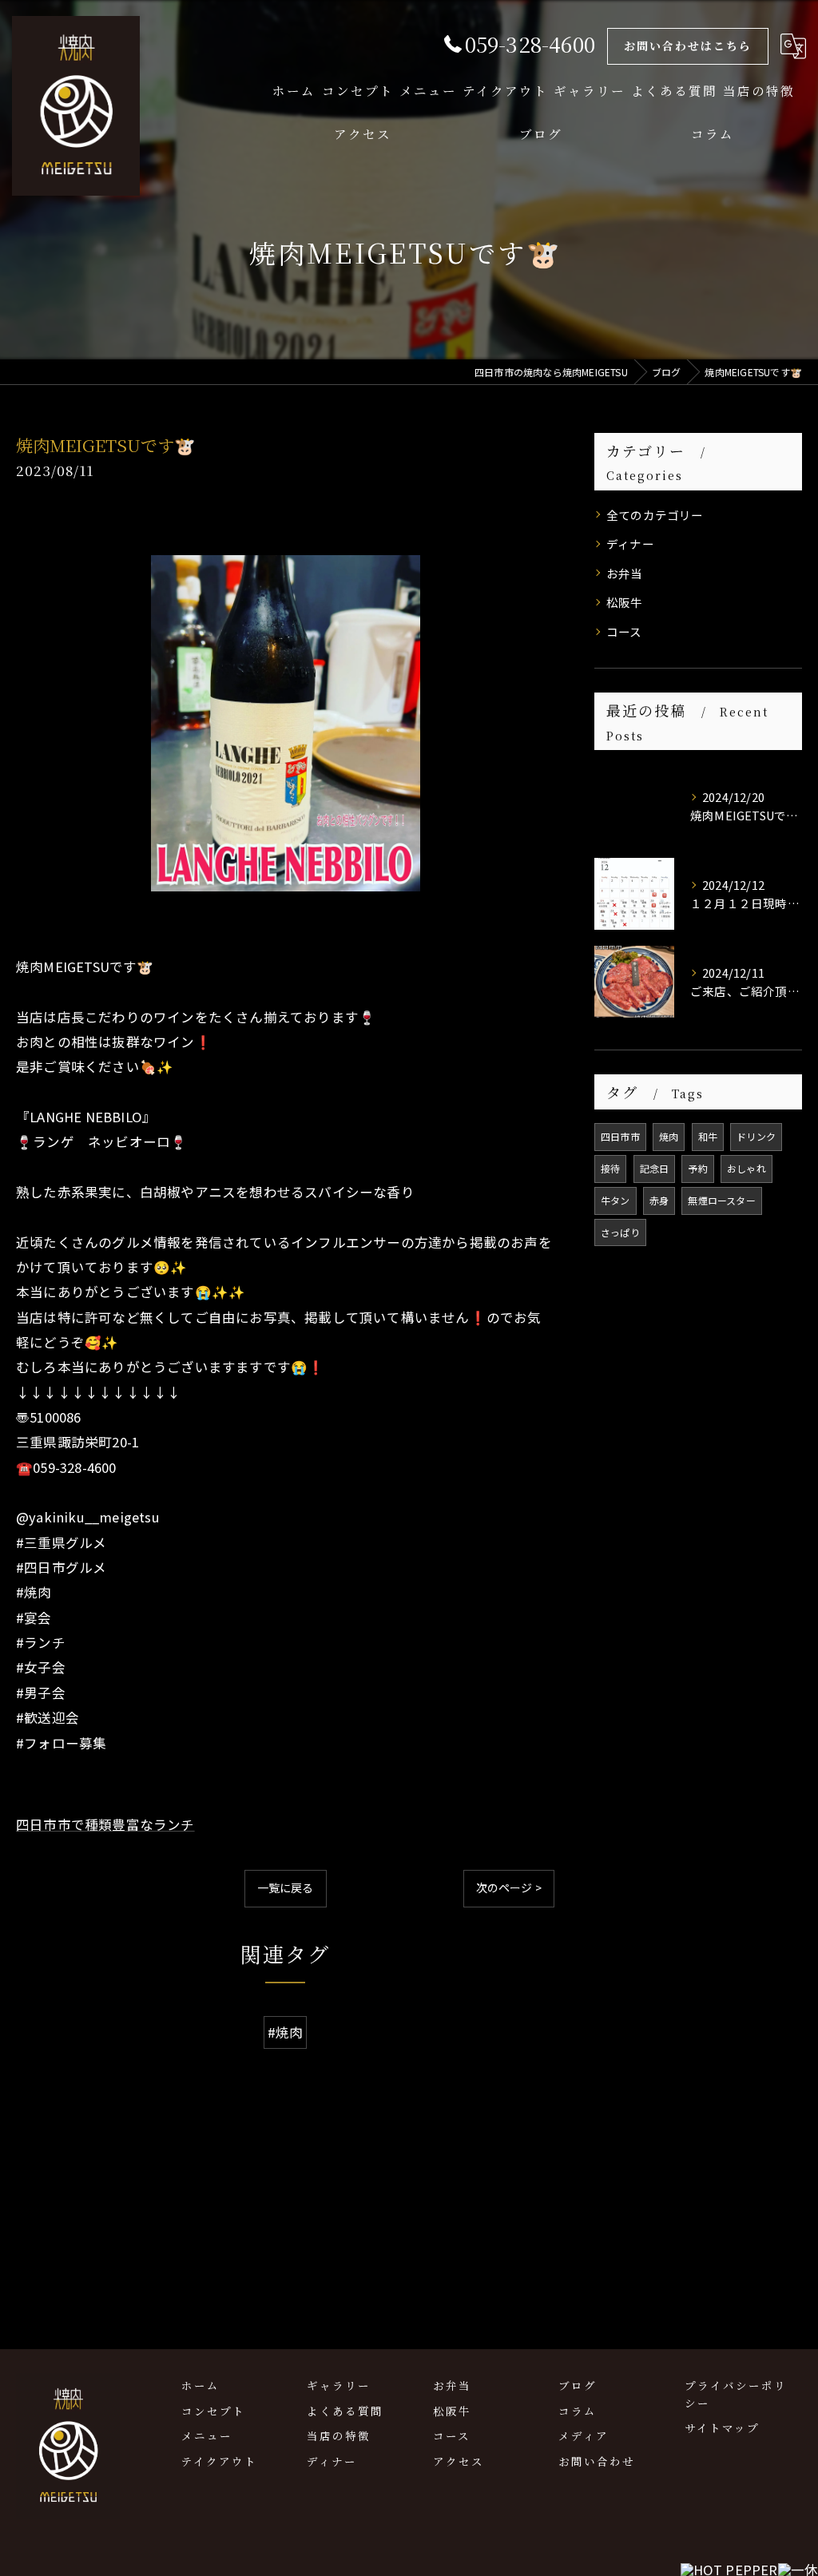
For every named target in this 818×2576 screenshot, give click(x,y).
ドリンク (756, 1136)
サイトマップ (722, 2427)
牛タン (615, 1200)
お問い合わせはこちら (688, 46)
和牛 (708, 1136)
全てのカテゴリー (655, 515)
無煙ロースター (721, 1200)
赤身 (659, 1200)
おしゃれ (747, 1168)
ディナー (630, 544)
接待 (610, 1168)
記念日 (655, 1168)
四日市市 (620, 1136)
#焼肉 (286, 2032)
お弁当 (625, 573)
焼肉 (669, 1136)
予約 (697, 1168)
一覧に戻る (286, 1887)
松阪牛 (625, 602)
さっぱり (620, 1232)
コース (624, 631)
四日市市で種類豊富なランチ (105, 1824)
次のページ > (509, 1887)
